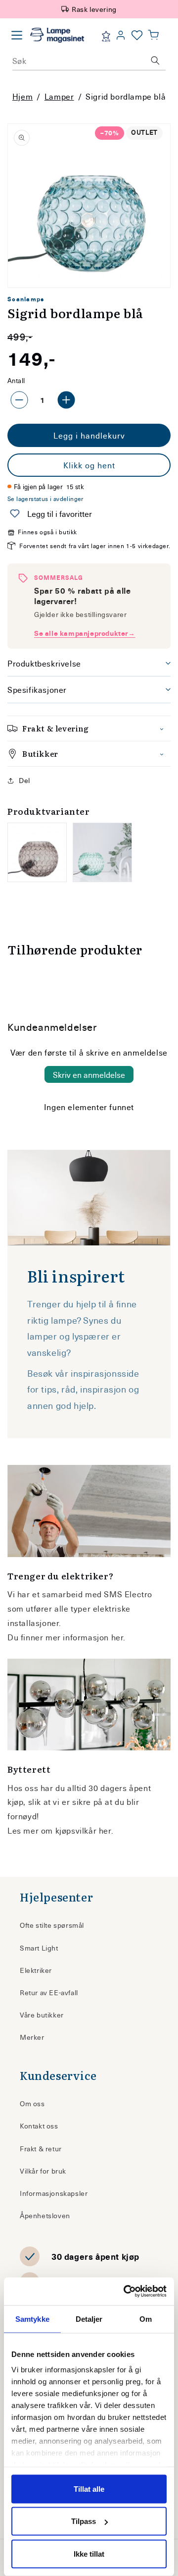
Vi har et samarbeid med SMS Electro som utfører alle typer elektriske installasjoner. (80, 1608)
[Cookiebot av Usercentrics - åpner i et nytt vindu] (126, 2292)
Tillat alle (89, 2489)
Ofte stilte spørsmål (52, 1925)
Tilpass (84, 2521)
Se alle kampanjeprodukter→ (85, 633)
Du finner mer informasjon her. (67, 1637)
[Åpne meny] (17, 35)
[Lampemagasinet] (57, 35)
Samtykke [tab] (32, 2319)
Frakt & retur (41, 2149)
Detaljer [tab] (89, 2319)
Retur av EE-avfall (49, 1992)
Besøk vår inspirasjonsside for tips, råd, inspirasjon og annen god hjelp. (83, 1389)
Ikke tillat (89, 2553)
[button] (153, 35)
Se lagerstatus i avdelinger (45, 499)
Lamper (59, 96)
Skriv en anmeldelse (89, 1074)
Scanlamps (26, 299)
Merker (32, 2037)
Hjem (22, 96)
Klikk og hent (89, 465)
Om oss (32, 2103)
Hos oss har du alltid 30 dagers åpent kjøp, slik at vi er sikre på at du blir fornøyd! (79, 1802)
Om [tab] (146, 2319)
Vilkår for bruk (43, 2171)
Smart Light (39, 1948)
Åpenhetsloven (45, 2215)
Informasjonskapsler (54, 2193)
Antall (16, 380)
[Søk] (155, 60)
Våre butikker (42, 2015)
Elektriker (36, 1970)
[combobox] (89, 60)
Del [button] (24, 780)
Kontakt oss (39, 2126)
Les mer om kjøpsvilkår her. (60, 1830)
